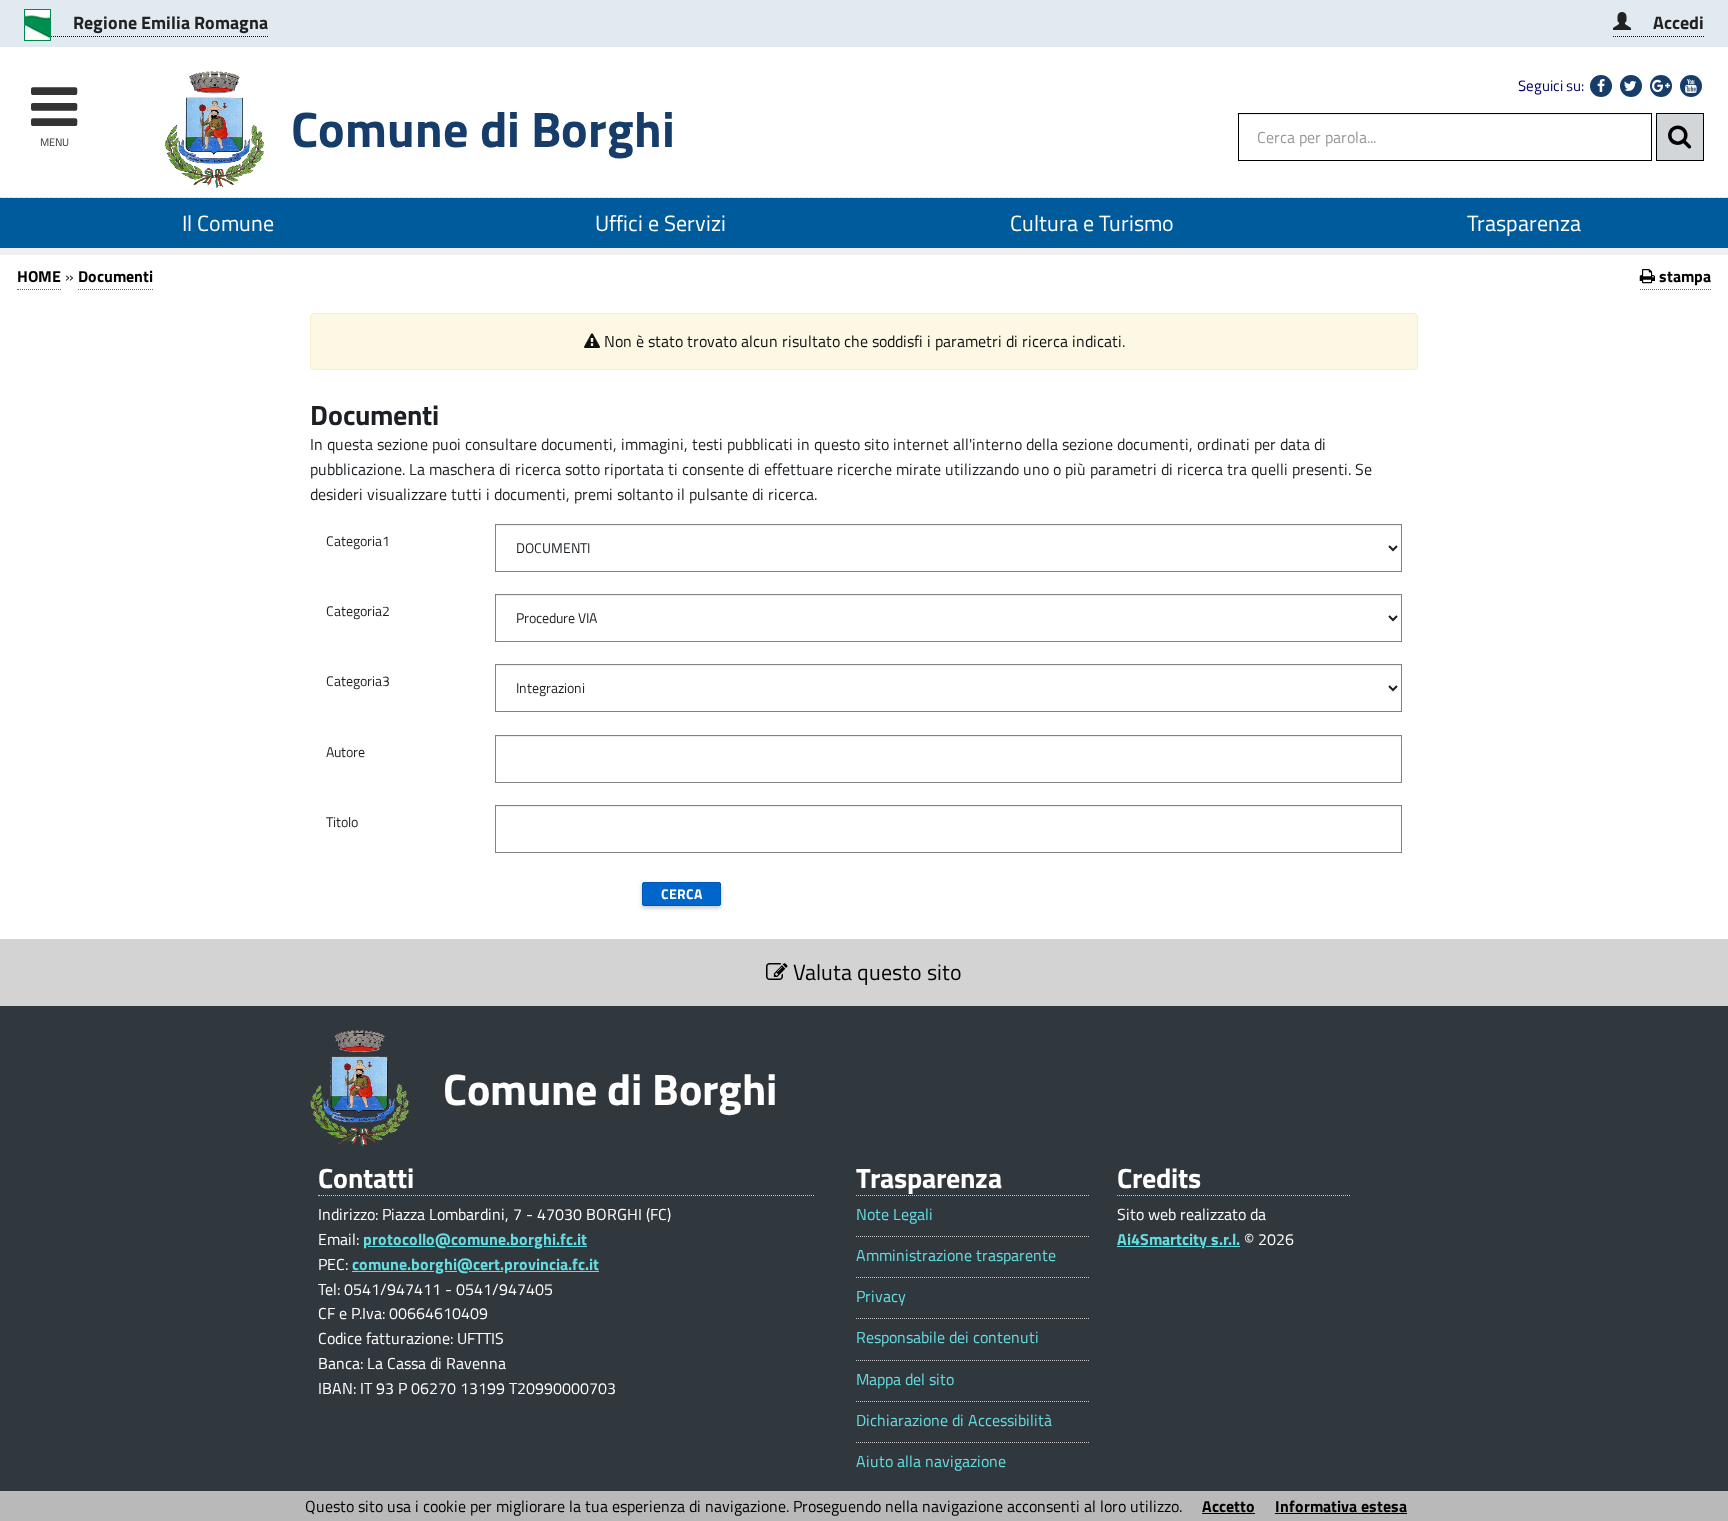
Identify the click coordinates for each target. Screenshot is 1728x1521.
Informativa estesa (1341, 1506)
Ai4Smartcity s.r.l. (1178, 1239)
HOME (39, 276)
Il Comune (228, 223)
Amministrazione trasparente (956, 1255)
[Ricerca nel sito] (1680, 137)
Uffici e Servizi (660, 223)
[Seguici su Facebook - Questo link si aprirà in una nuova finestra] (1601, 86)
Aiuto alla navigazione (931, 1461)
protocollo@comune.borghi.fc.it (475, 1239)
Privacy (881, 1296)
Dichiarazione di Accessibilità (954, 1420)
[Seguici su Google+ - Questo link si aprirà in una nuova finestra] (1661, 86)
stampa (1683, 276)
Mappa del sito (905, 1379)
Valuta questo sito (875, 972)
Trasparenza (1524, 223)
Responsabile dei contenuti (947, 1337)
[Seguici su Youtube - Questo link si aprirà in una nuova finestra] (1691, 86)
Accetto (1228, 1506)
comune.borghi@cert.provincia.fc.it (475, 1264)
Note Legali (894, 1214)
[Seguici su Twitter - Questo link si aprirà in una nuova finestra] (1631, 86)
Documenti (115, 276)
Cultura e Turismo (1092, 223)
